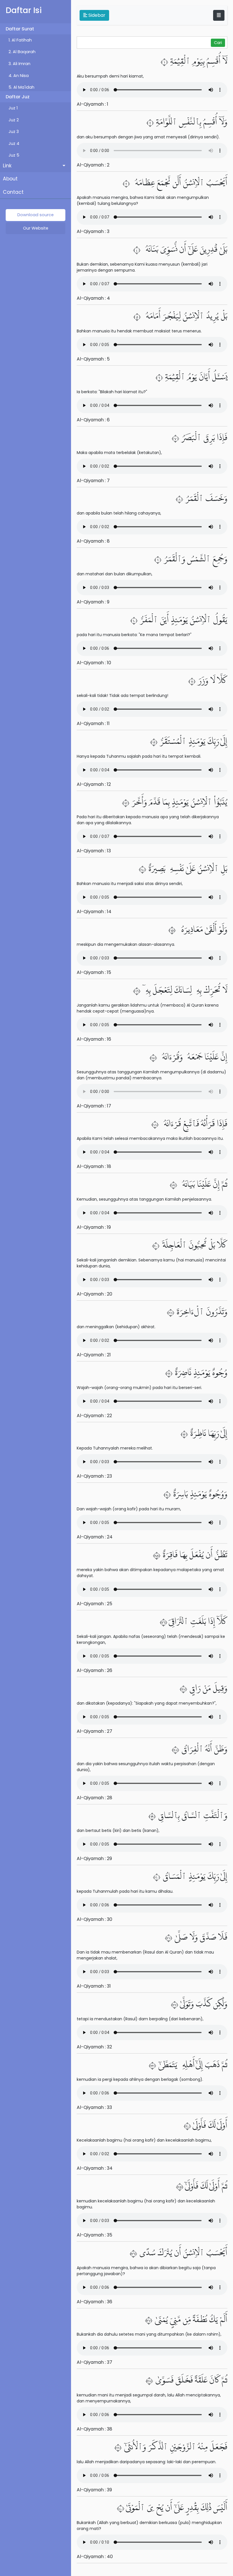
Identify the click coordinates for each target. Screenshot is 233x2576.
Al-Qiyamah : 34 (95, 2168)
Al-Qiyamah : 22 (94, 1416)
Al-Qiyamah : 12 (94, 784)
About (10, 179)
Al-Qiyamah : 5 (93, 359)
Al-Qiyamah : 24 (95, 1537)
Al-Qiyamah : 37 (94, 2362)
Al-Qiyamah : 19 (94, 1227)
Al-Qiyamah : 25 (94, 1604)
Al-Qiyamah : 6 (93, 420)
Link (7, 166)
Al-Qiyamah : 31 (94, 1986)
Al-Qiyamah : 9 (93, 602)
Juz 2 (14, 120)
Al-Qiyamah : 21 (94, 1355)
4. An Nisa (19, 76)
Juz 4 (14, 143)
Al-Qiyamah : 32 (94, 2047)
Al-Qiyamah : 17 (94, 1106)
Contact (13, 192)
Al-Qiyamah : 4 (93, 298)
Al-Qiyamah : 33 (94, 2107)
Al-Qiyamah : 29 (94, 1858)
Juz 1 (13, 108)
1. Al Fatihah (20, 40)
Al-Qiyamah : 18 (94, 1166)
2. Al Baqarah (22, 52)
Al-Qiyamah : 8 (93, 541)
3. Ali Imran (19, 64)
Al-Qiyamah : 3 (93, 231)
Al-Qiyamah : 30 (94, 1919)
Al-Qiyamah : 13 (94, 851)
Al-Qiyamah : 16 (94, 1039)
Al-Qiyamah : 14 (94, 912)
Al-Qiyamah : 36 (94, 2302)
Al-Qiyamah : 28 (94, 1798)
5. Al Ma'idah (21, 87)
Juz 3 (14, 132)
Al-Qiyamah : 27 (94, 1731)
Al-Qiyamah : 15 (94, 972)
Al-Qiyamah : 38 (94, 2429)
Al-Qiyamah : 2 (93, 165)
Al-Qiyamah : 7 (93, 481)
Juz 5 (14, 155)
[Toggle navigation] (219, 15)
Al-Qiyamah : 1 (92, 104)
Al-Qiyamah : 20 (94, 1294)
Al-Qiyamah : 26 (94, 1670)
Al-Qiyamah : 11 (93, 723)
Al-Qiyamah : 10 (94, 663)
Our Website (36, 228)
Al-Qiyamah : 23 (94, 1476)
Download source (36, 215)
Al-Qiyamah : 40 (95, 2557)
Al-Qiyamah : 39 (94, 2490)
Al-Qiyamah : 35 (94, 2235)
